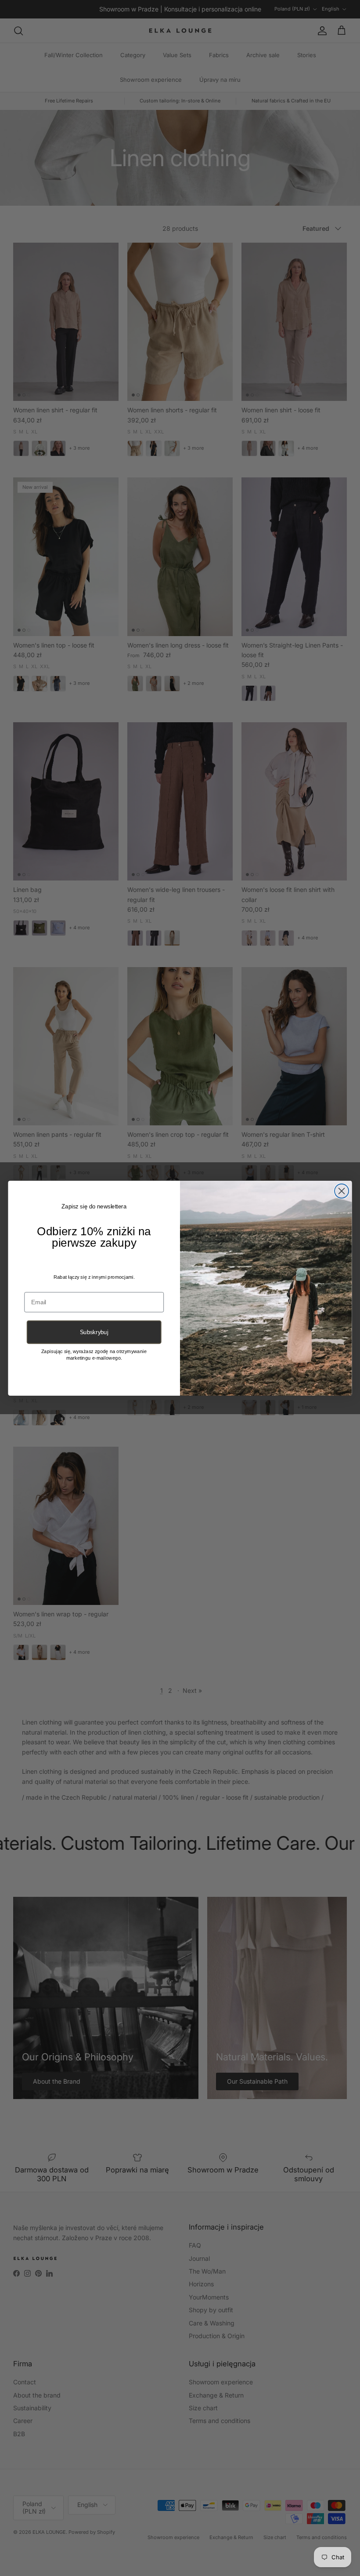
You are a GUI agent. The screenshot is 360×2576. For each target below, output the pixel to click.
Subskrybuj (94, 1332)
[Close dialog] (342, 1191)
